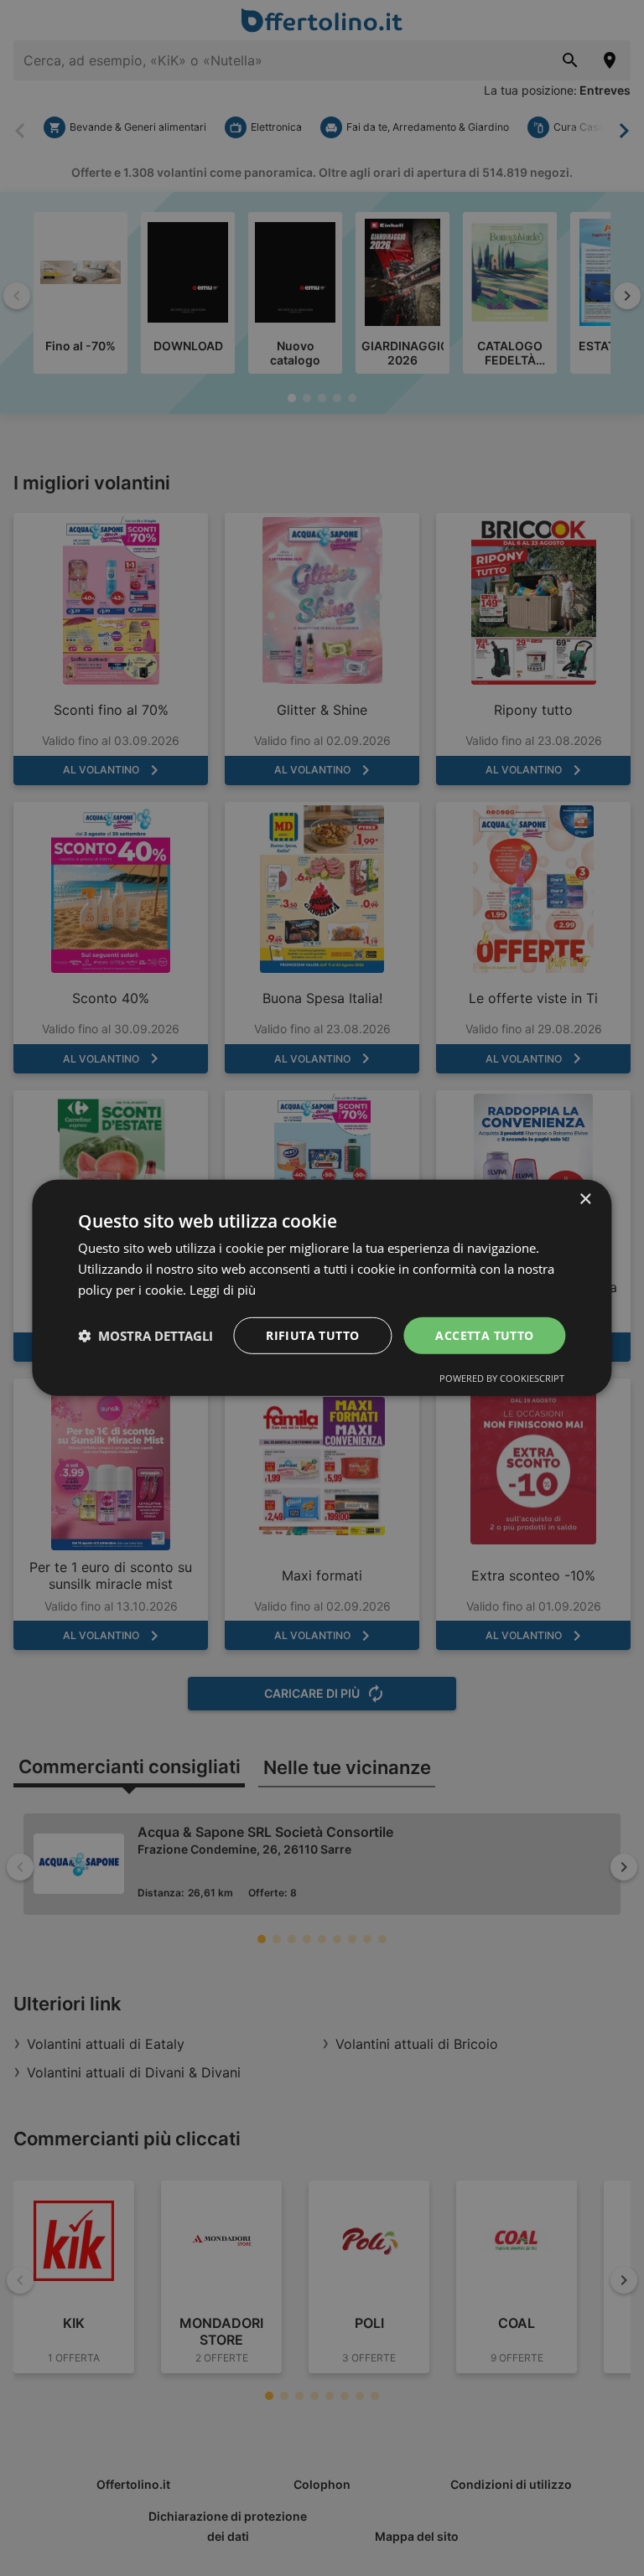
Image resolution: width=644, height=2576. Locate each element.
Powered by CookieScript (502, 1378)
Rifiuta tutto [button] (312, 1335)
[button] (145, 1336)
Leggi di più (223, 1290)
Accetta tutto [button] (484, 1335)
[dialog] (322, 1288)
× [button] (585, 1200)
